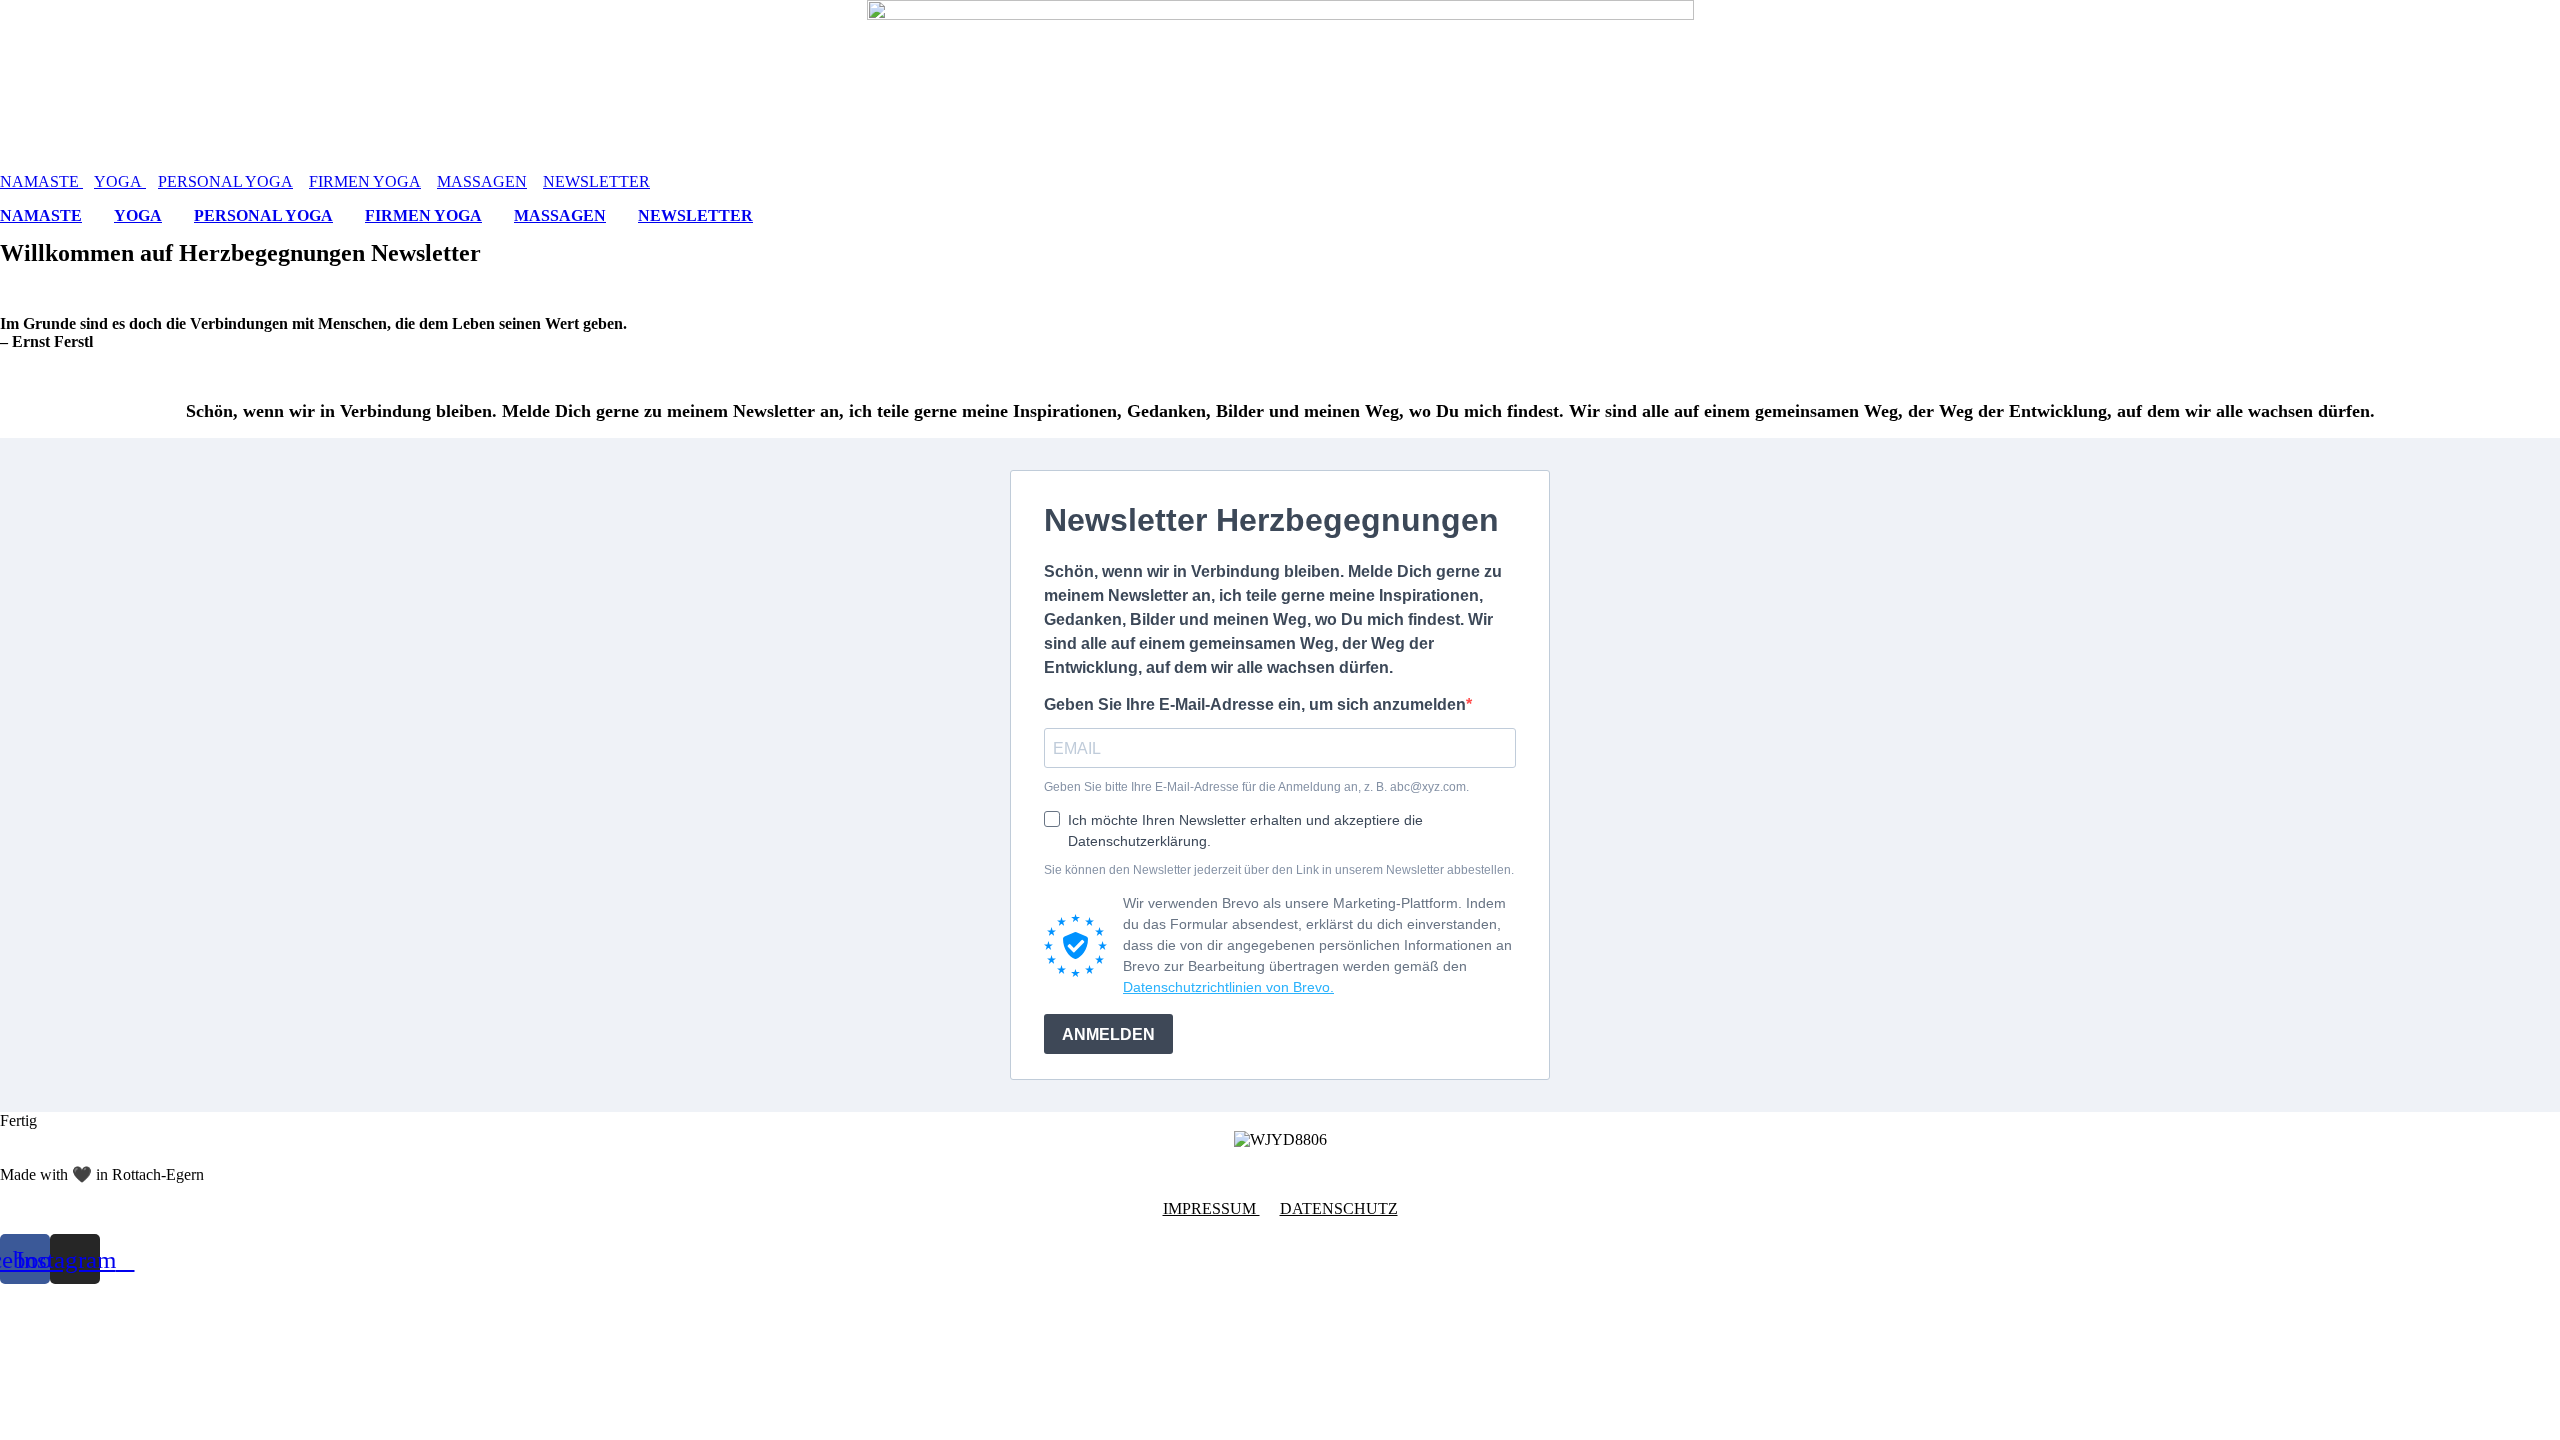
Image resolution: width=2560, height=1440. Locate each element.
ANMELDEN (1108, 1034)
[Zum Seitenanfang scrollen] (6, 1292)
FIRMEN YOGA (365, 181)
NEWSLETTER (596, 181)
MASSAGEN (482, 181)
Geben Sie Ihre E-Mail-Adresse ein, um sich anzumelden (1255, 704)
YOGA (120, 181)
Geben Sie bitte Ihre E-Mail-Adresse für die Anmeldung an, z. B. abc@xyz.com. (1256, 787)
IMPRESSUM (1211, 1208)
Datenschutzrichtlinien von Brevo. (1228, 987)
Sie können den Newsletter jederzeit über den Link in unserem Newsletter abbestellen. (1279, 870)
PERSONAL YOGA (225, 181)
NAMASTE (41, 181)
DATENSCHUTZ (1339, 1208)
